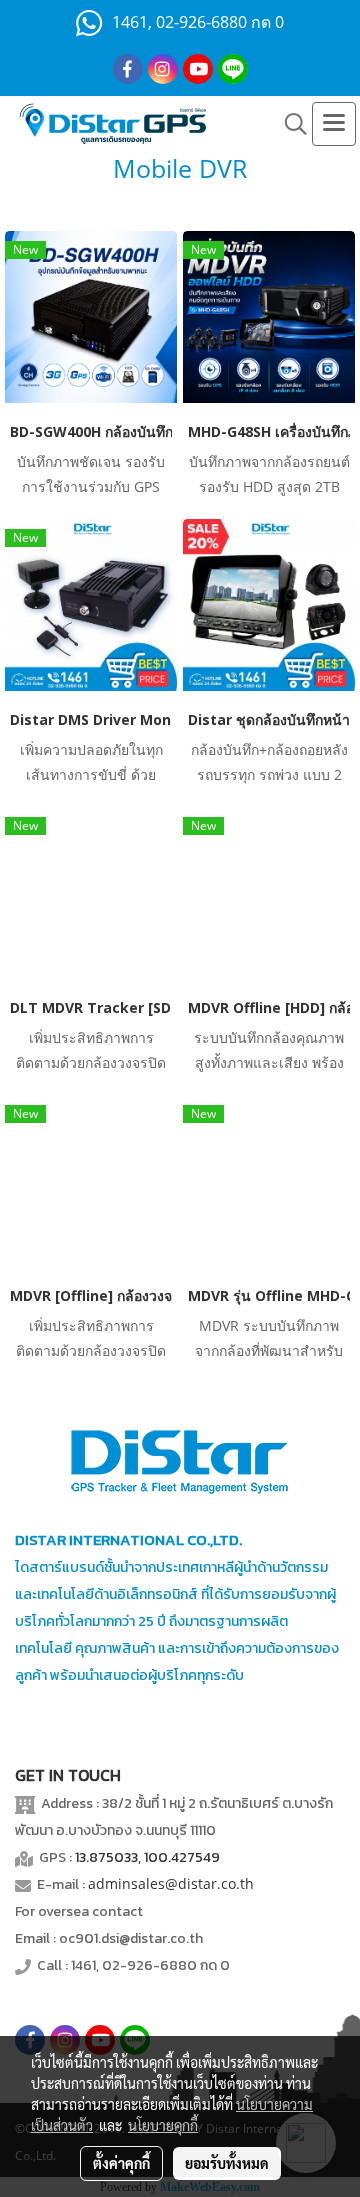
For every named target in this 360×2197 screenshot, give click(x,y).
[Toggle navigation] (334, 124)
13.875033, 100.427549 (147, 1857)
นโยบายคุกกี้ (163, 2125)
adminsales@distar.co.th (171, 1883)
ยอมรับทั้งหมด (227, 2163)
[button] (289, 124)
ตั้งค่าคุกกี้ (121, 2163)
